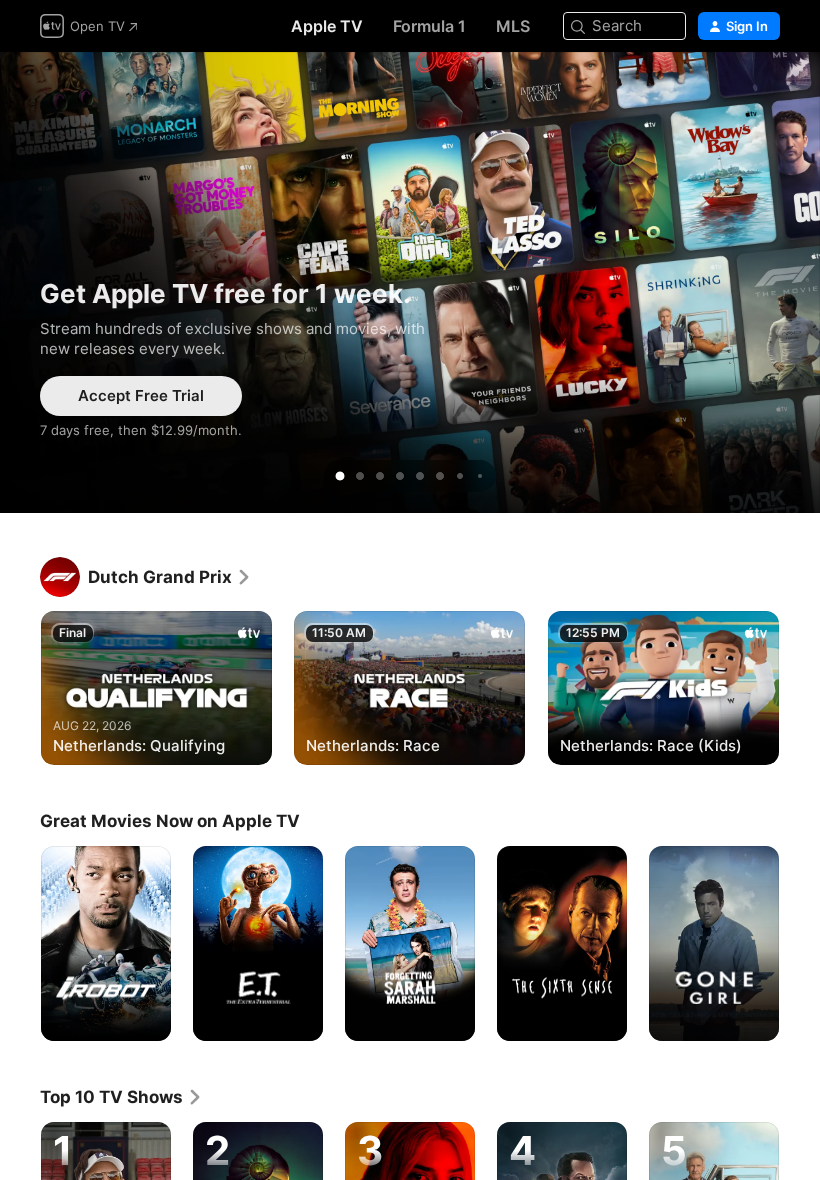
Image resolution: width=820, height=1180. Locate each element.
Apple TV (327, 26)
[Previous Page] (20, 686)
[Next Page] (800, 686)
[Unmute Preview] (766, 91)
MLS (513, 26)
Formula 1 (429, 26)
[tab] (340, 476)
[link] (170, 577)
